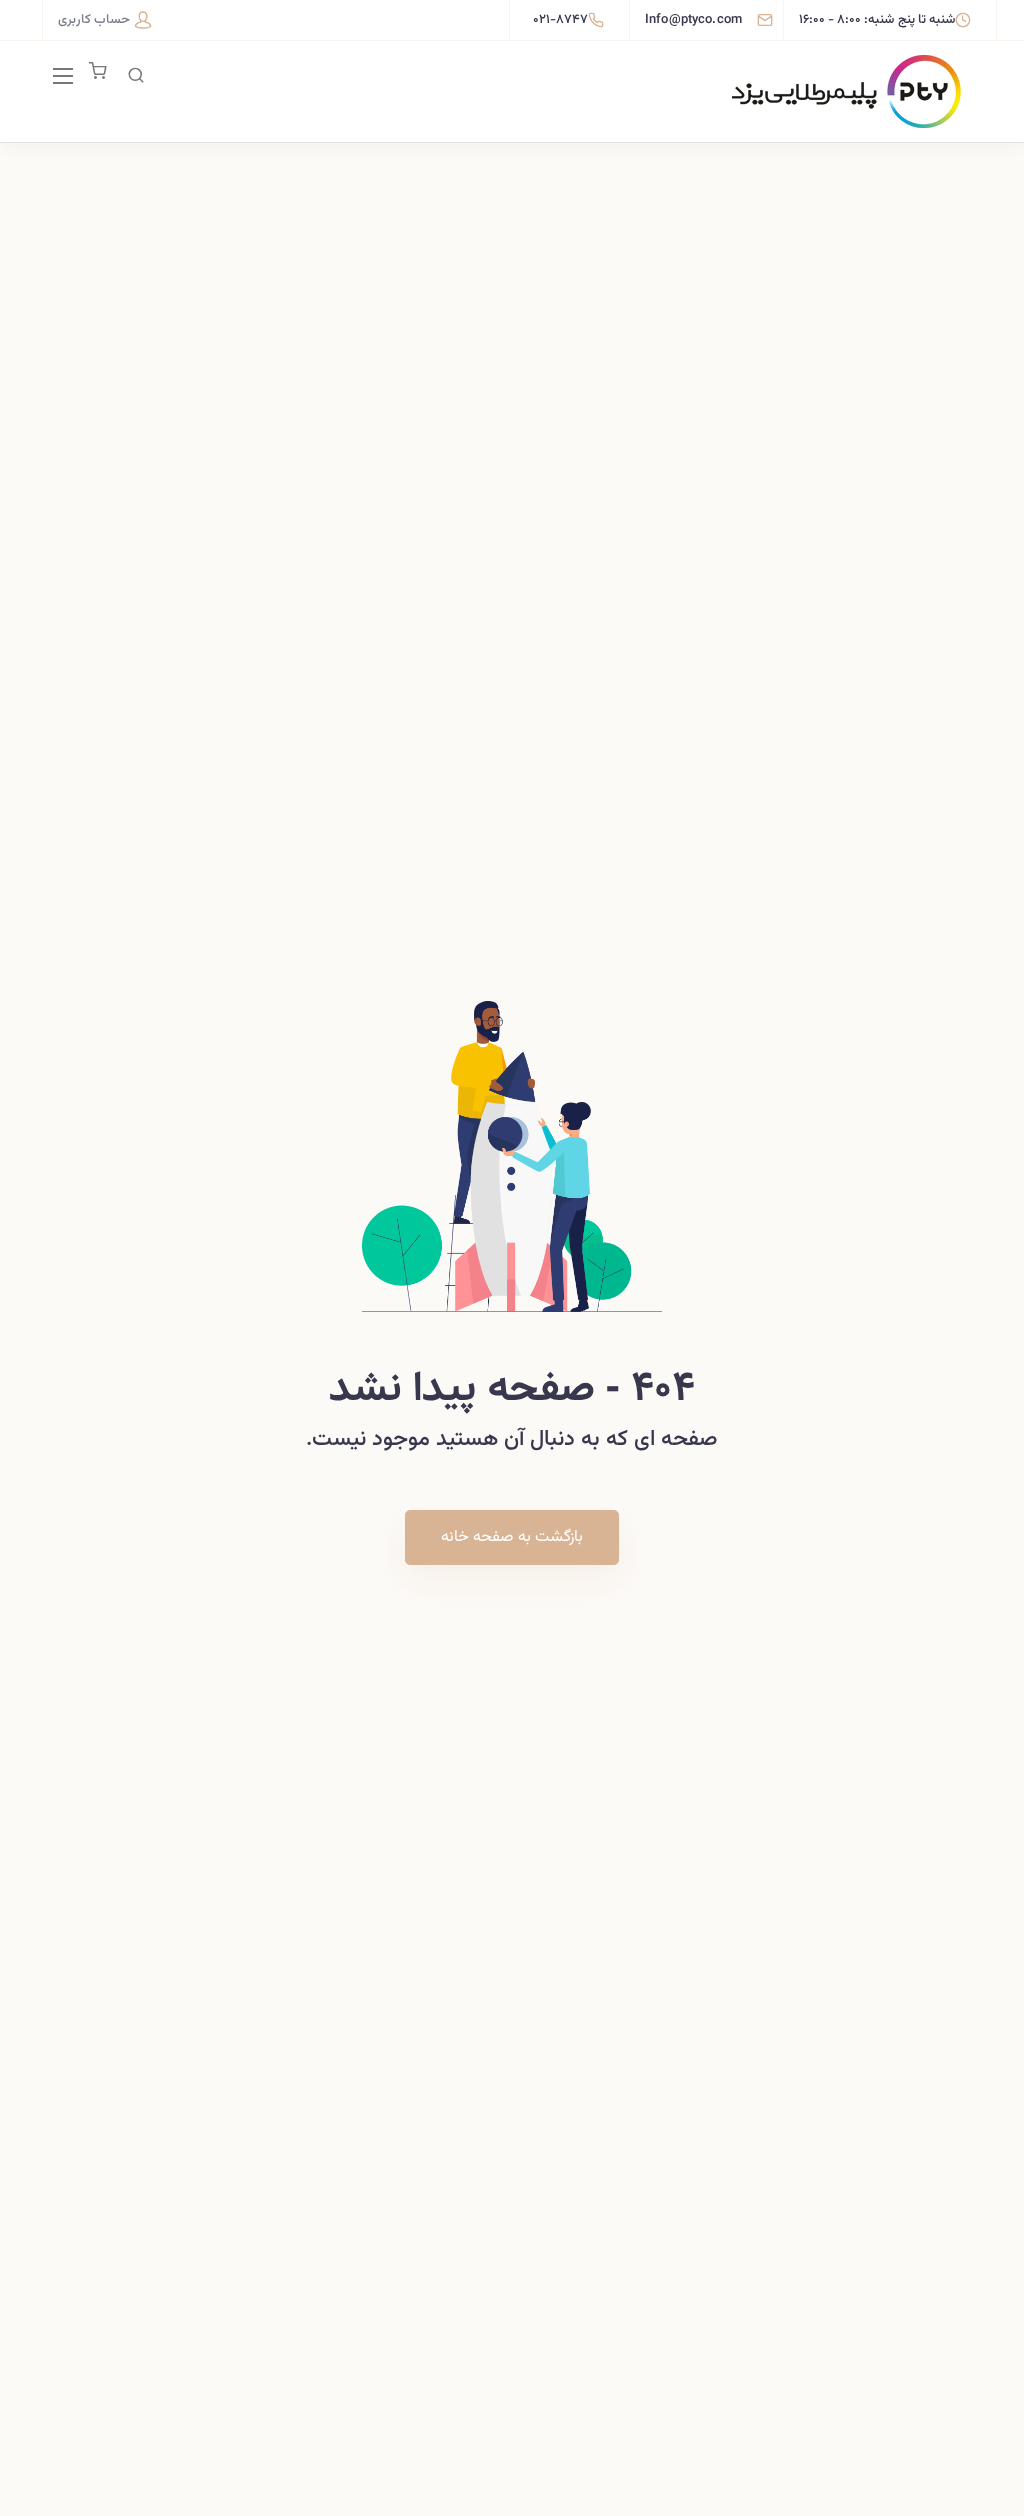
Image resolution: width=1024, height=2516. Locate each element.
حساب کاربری (94, 20)
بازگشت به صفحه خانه (511, 1537)
